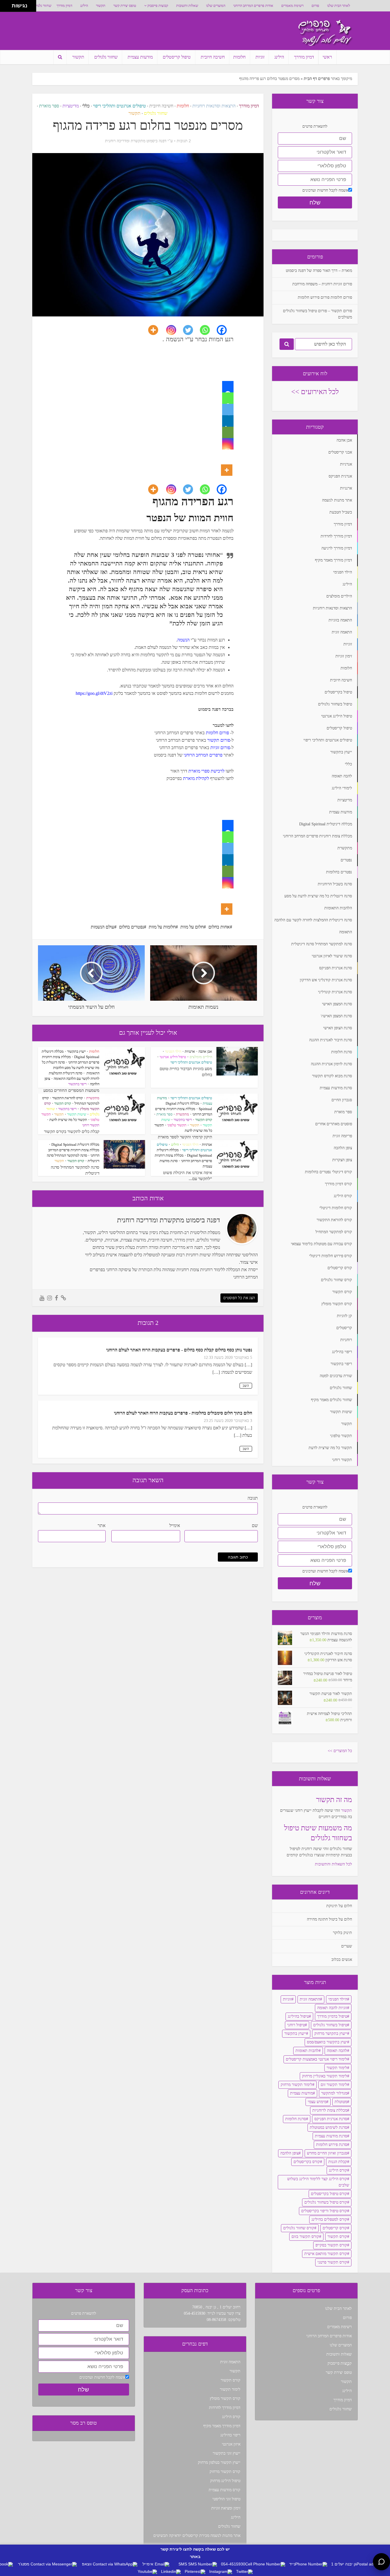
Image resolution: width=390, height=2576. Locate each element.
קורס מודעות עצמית (225, 2490)
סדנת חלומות (296, 2119)
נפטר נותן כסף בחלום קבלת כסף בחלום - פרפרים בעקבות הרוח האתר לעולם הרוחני (179, 1350)
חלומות (239, 57)
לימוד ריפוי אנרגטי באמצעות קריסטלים (316, 2059)
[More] (157, 330)
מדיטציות (71, 106)
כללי (86, 106)
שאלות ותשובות (187, 6)
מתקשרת (182, 1114)
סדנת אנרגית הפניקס (331, 2119)
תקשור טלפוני (177, 1125)
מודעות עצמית (140, 57)
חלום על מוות (192, 927)
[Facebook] (225, 330)
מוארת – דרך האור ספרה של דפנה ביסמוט (319, 271)
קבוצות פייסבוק (158, 6)
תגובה (253, 1498)
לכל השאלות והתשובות (333, 1864)
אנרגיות (207, 1144)
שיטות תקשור (77, 1114)
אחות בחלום (219, 927)
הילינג (84, 6)
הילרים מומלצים (201, 1057)
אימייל (175, 1525)
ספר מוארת (49, 106)
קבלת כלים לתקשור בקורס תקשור (72, 1131)
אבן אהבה (205, 1051)
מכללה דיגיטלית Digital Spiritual (75, 1144)
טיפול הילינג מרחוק (225, 2481)
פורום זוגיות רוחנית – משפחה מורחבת (322, 284)
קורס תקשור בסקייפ (331, 2245)
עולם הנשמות (102, 927)
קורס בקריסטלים (307, 2162)
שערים (347, 1946)
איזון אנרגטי (231, 2444)
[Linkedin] (228, 421)
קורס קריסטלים (335, 2228)
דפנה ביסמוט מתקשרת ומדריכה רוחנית (136, 141)
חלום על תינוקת (339, 1906)
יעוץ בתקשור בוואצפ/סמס (327, 2042)
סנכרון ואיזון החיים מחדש (327, 2153)
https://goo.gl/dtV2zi (94, 693)
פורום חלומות (217, 733)
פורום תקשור (219, 740)
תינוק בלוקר (342, 1933)
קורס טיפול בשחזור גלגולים (326, 2202)
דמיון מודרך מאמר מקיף (222, 2426)
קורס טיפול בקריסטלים (329, 2194)
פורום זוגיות (220, 748)
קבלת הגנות (338, 2162)
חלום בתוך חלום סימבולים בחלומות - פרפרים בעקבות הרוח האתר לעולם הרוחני (183, 1413)
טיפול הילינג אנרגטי (173, 1057)
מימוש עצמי (317, 2102)
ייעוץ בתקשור (76, 1051)
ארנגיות (190, 1051)
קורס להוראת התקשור (68, 1098)
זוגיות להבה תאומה (332, 2008)
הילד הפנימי (173, 1051)
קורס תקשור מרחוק (225, 2472)
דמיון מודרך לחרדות (225, 2408)
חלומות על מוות (162, 927)
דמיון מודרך (64, 6)
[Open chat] (381, 2562)
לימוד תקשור (337, 2068)
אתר (102, 1525)
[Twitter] (191, 330)
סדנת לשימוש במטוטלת (328, 2127)
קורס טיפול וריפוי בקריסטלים (324, 2211)
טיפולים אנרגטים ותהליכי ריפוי (119, 106)
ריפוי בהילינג (230, 2435)
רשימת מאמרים (292, 6)
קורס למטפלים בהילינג (329, 2219)
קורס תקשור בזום (305, 2237)
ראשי (327, 57)
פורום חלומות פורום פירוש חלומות (325, 297)
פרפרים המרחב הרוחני (203, 755)
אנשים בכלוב (342, 1960)
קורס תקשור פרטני (332, 2262)
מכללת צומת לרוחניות (330, 2110)
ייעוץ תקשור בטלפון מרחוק (219, 2462)
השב (246, 1386)
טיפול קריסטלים (177, 57)
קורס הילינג (338, 2170)
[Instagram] (175, 330)
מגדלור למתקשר (334, 2093)
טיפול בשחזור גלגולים (330, 2025)
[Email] (228, 432)
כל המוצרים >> (340, 1751)
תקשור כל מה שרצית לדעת (68, 1120)
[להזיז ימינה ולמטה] (8, 8)
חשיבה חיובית (213, 57)
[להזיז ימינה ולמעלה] (8, 4)
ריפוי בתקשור (77, 1084)
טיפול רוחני (296, 2025)
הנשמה (183, 640)
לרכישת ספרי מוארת (206, 771)
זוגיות (260, 57)
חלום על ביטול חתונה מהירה (329, 1919)
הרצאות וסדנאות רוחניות (214, 106)
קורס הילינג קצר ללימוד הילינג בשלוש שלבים (318, 2182)
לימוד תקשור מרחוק (296, 2085)
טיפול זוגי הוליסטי (226, 2499)
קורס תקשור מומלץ (225, 2399)
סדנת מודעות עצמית (331, 2136)
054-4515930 (195, 2313)
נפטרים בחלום (131, 927)
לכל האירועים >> (315, 392)
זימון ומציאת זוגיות (226, 2508)
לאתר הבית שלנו (339, 6)
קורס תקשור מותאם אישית (326, 2254)
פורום (315, 6)
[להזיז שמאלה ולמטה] (4, 8)
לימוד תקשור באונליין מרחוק (325, 2076)
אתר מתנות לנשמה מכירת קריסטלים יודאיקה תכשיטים (197, 2536)
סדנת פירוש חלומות (332, 2145)
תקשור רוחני (91, 1125)
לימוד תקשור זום (334, 2085)
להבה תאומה (337, 2051)
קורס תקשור (204, 1120)
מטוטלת (341, 2102)
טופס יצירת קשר (125, 6)
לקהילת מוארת (196, 778)
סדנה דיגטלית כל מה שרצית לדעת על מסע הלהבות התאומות (71, 1068)
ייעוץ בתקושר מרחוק (331, 2034)
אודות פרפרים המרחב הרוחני (253, 6)
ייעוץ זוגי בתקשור (227, 2453)
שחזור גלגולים (42, 6)
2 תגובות (184, 141)
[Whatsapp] (208, 330)
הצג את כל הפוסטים (239, 1298)
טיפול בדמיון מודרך (332, 2016)
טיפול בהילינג (298, 2016)
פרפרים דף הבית (317, 79)
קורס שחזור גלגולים (299, 2228)
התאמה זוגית (310, 1999)
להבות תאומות (307, 2051)
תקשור (101, 6)
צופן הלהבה (290, 2153)
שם (255, 1525)
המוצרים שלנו (216, 6)
